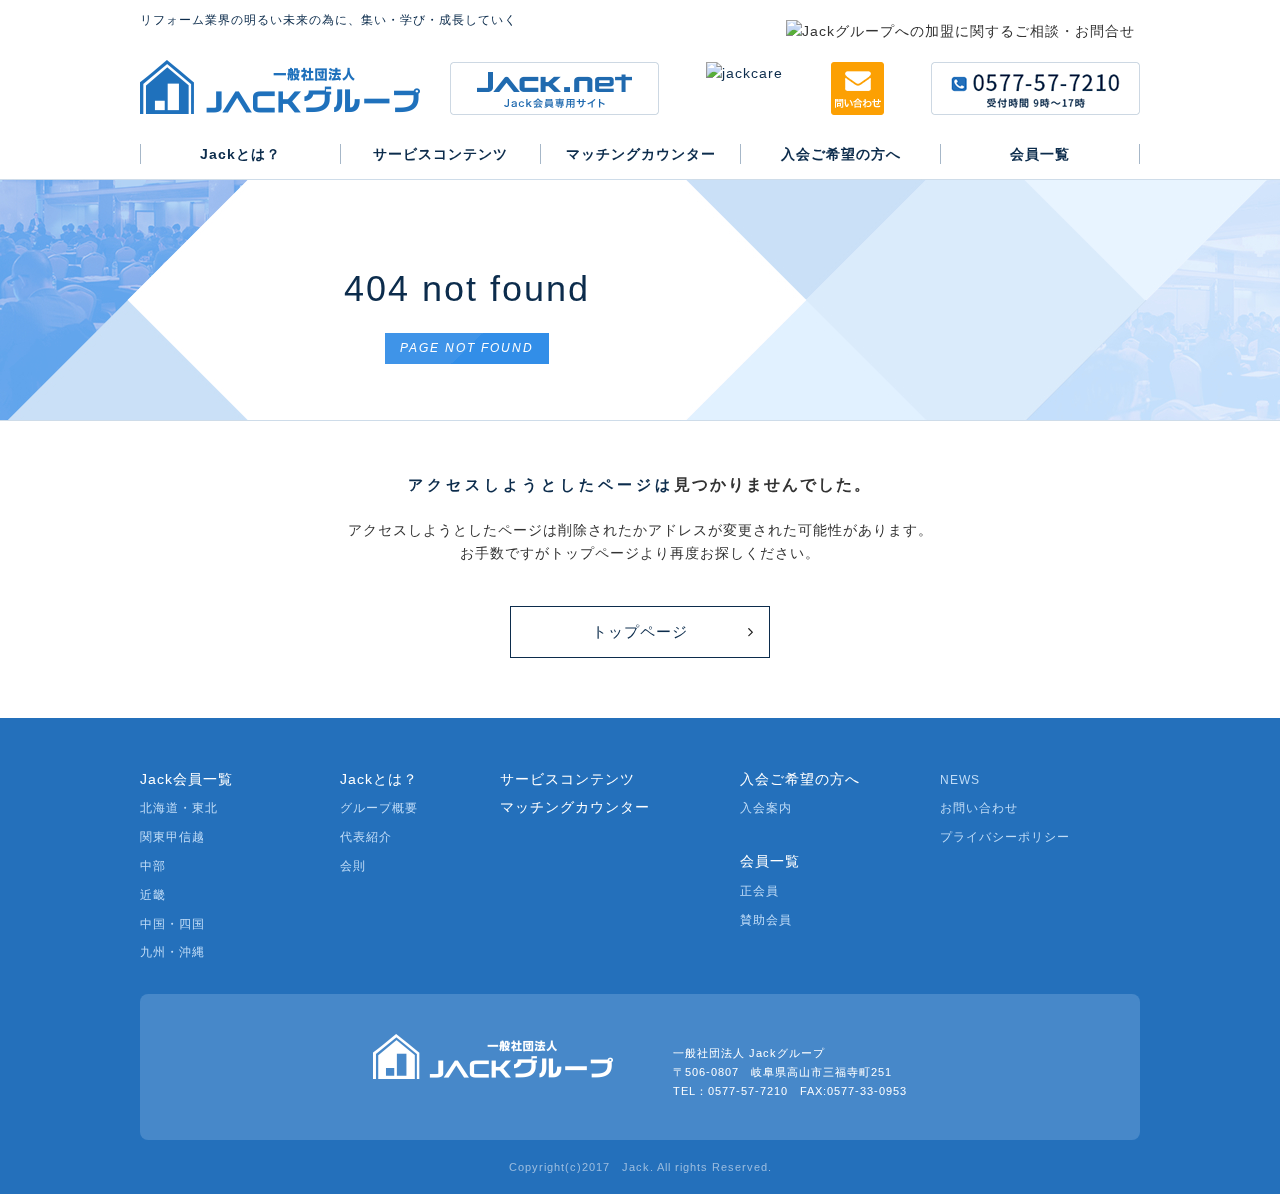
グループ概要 (379, 808)
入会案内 (766, 808)
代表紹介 (366, 837)
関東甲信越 (172, 837)
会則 (353, 866)
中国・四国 (172, 924)
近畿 (153, 895)
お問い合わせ (979, 808)
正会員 (759, 891)
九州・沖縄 (172, 952)
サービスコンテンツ (567, 779)
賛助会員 (766, 920)
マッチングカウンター (575, 807)
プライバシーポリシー (1005, 837)
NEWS (960, 780)
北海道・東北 (179, 808)
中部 (153, 866)
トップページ (640, 631)
